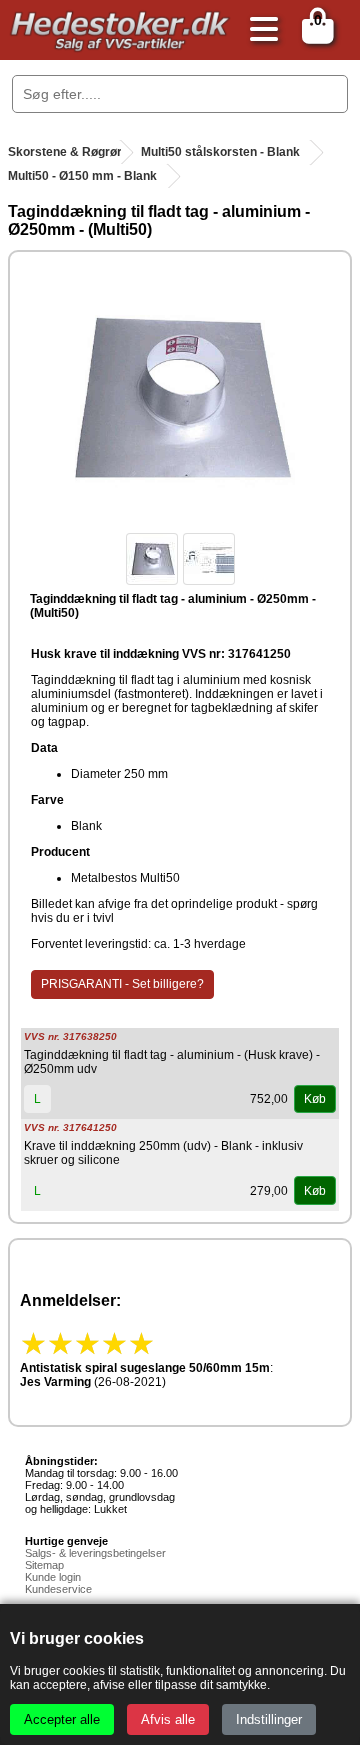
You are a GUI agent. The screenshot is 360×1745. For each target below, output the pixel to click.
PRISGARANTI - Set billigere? (122, 984)
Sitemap (44, 1565)
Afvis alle (168, 1719)
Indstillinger (269, 1719)
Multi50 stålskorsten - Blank (220, 152)
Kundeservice (58, 1589)
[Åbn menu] (259, 30)
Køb (315, 1099)
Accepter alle (62, 1719)
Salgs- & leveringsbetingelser (95, 1553)
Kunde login (53, 1577)
